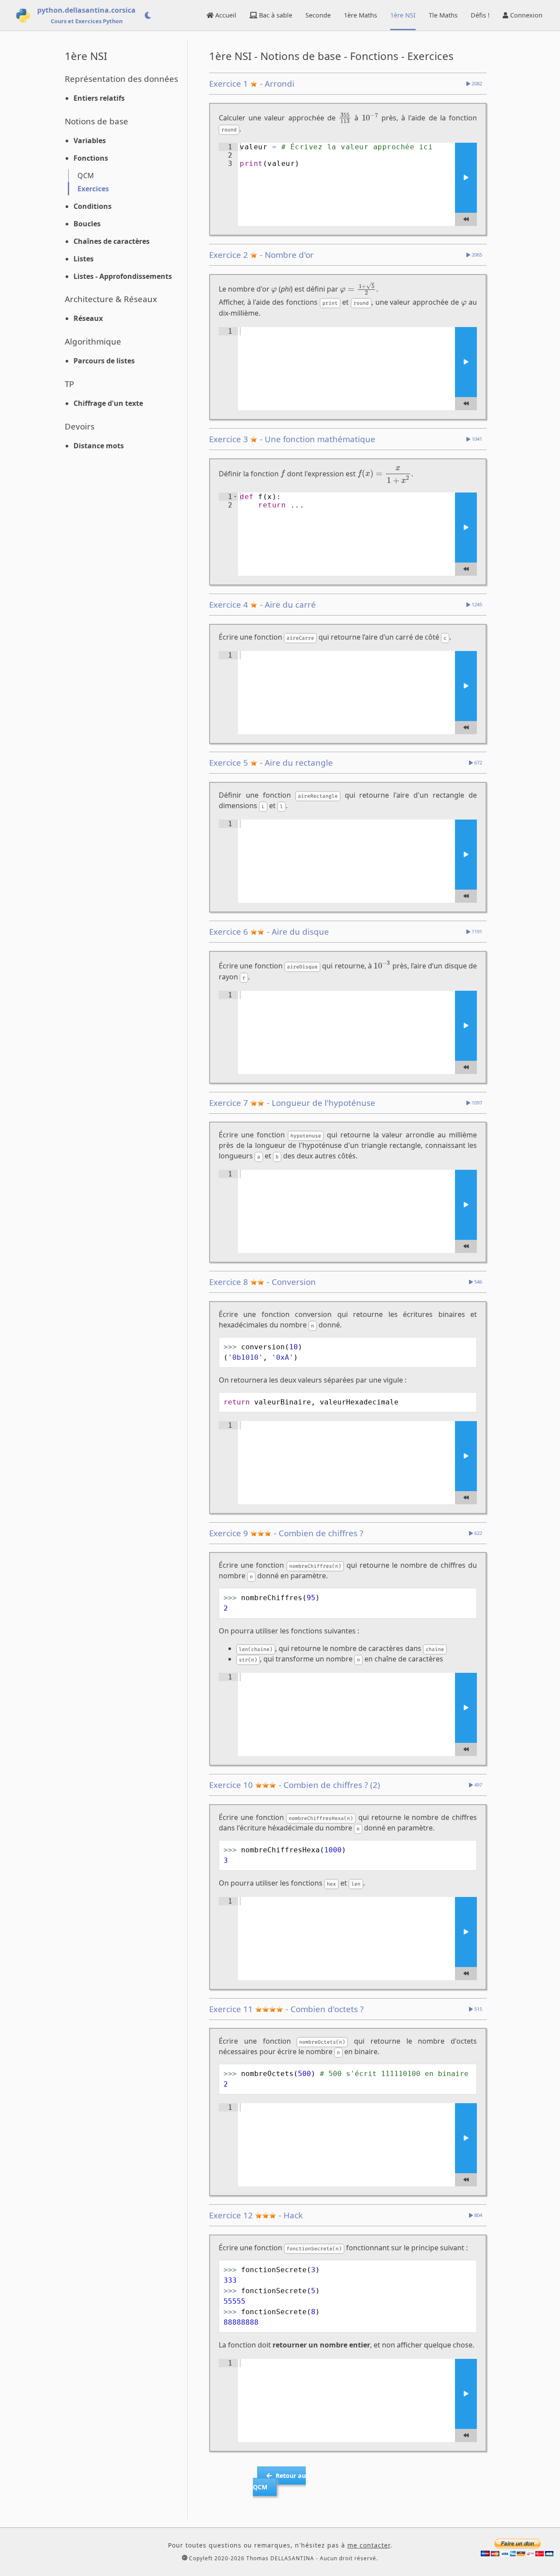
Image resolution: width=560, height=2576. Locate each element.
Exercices (93, 189)
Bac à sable (275, 15)
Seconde (318, 15)
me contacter (369, 2545)
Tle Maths (443, 15)
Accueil (225, 15)
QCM (86, 176)
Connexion (525, 15)
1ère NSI (403, 15)
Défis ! (480, 15)
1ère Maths (360, 15)
